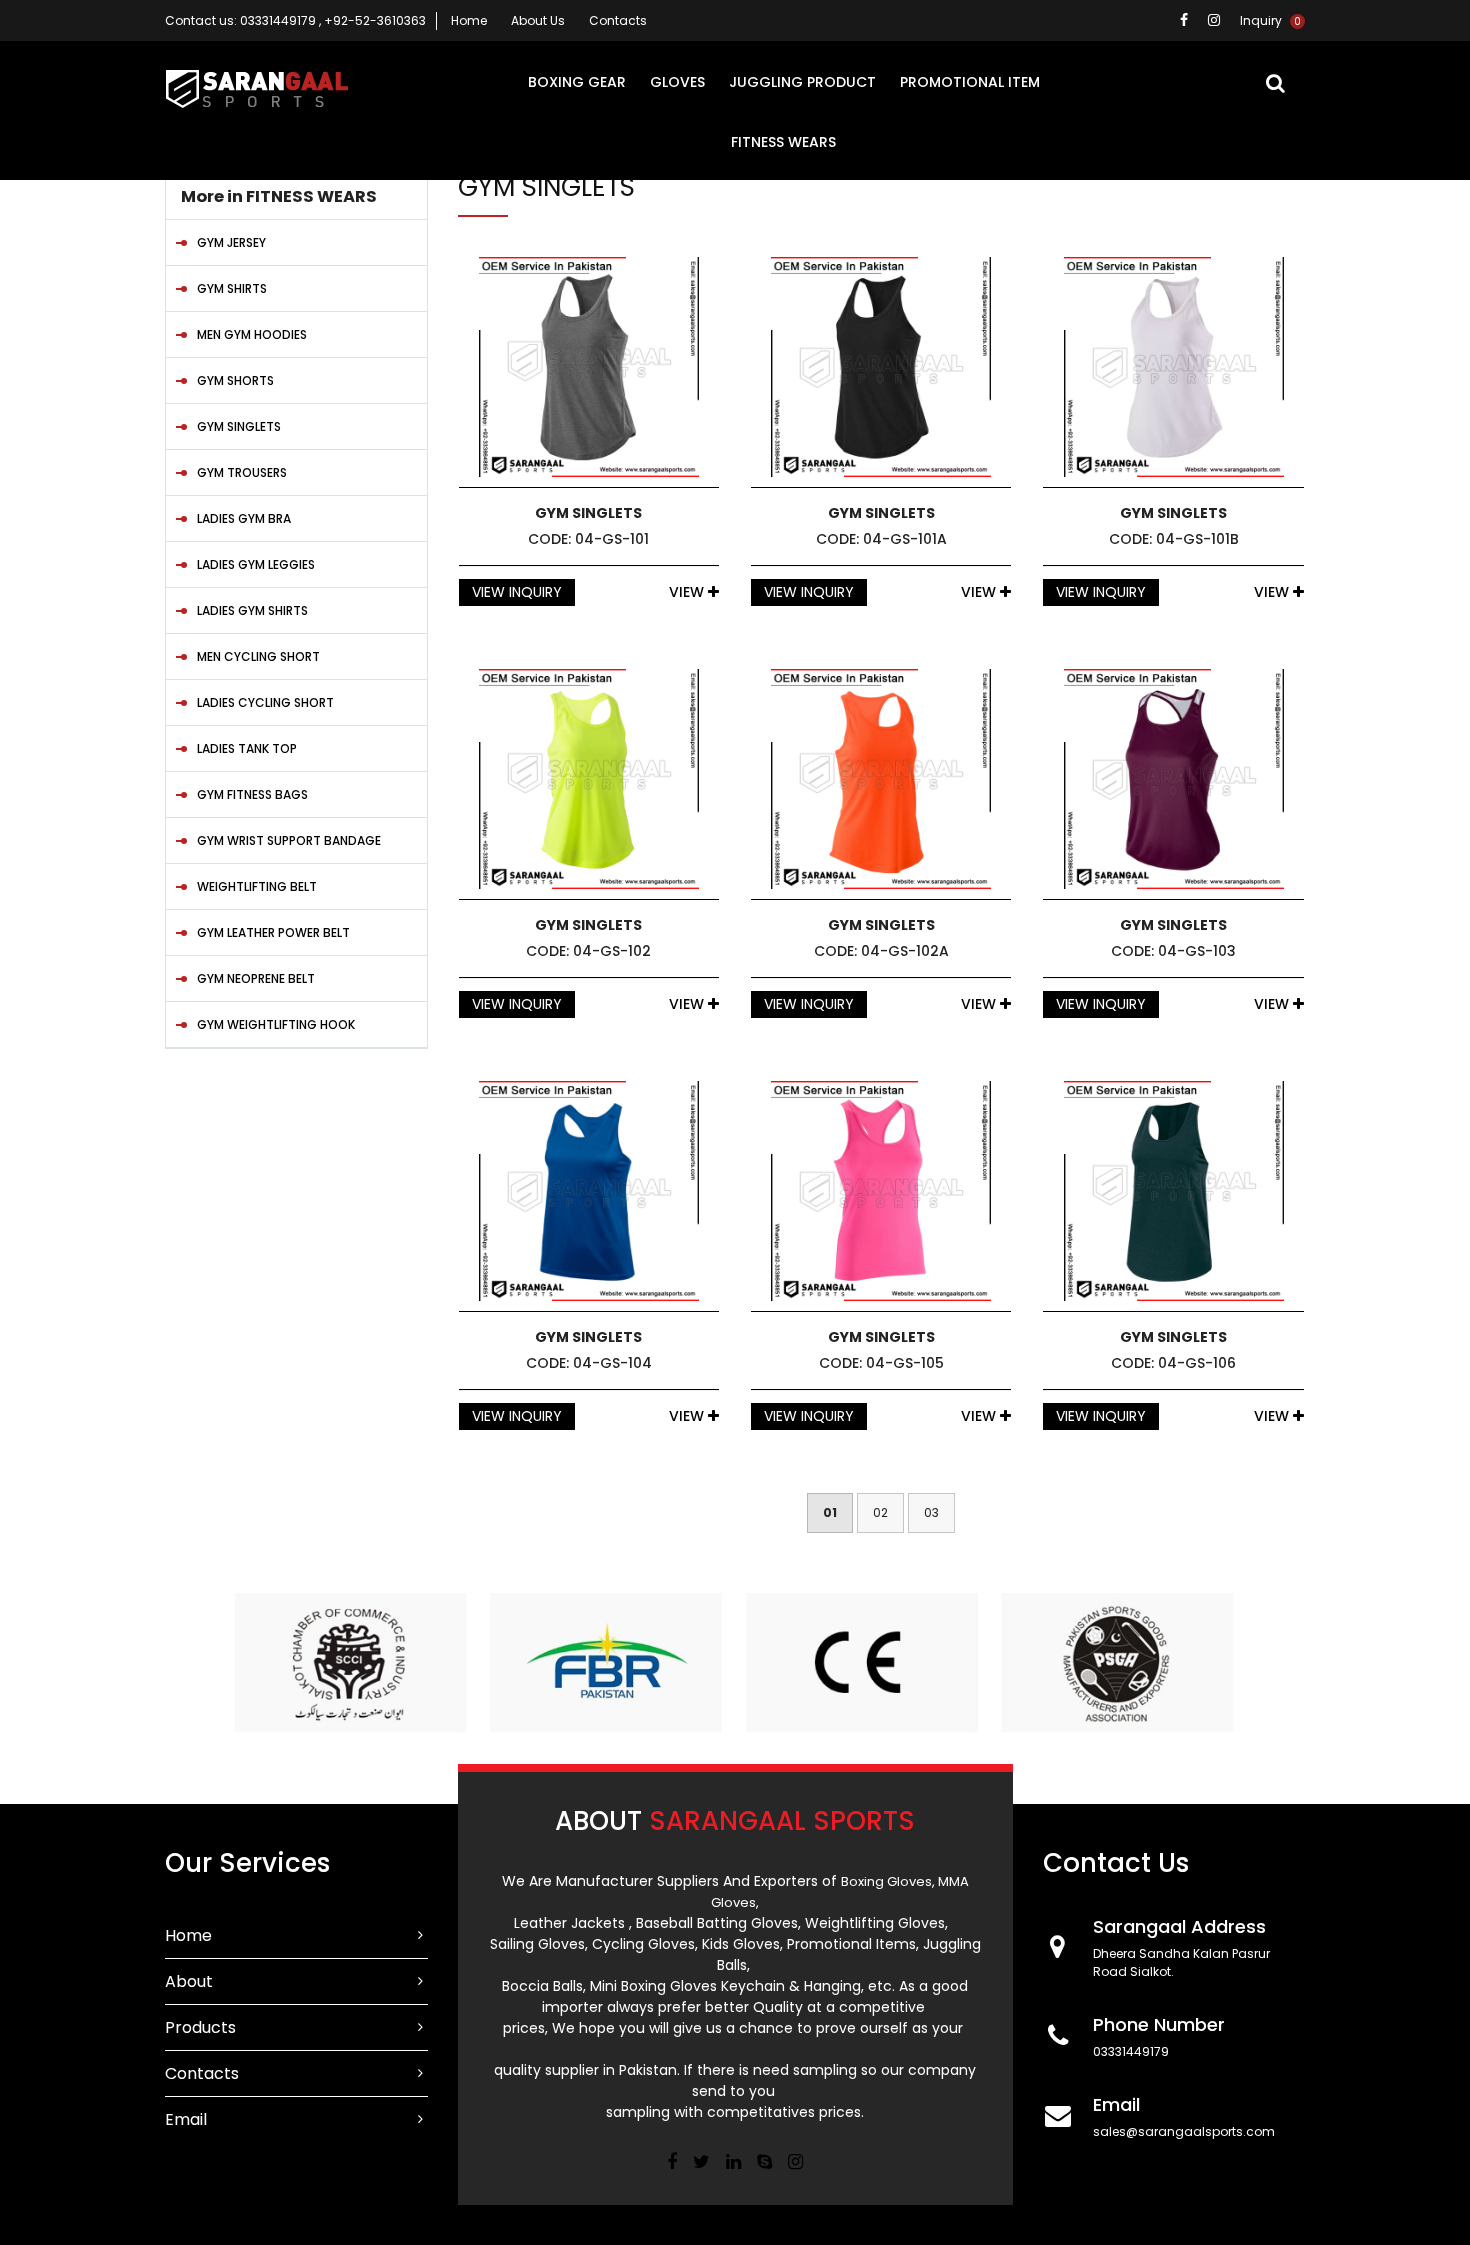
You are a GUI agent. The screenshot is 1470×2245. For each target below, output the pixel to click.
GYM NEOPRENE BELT (256, 978)
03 (931, 1512)
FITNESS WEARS (783, 142)
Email (186, 2119)
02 (880, 1512)
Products (200, 2027)
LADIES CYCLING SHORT (265, 702)
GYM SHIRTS (232, 288)
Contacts (618, 20)
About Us (538, 20)
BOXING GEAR (577, 82)
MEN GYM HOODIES (252, 334)
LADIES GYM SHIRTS (252, 610)
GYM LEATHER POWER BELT (273, 932)
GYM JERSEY (231, 242)
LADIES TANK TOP (247, 748)
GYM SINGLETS (239, 426)
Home (469, 20)
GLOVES (677, 82)
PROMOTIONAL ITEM (970, 82)
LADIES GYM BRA (244, 518)
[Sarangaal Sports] (257, 91)
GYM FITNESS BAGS (252, 794)
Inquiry (1270, 20)
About (189, 1981)
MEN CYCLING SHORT (258, 656)
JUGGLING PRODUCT (802, 82)
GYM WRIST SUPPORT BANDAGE (289, 840)
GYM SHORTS (235, 380)
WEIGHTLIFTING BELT (257, 886)
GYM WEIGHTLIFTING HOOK (276, 1024)
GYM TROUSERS (242, 472)
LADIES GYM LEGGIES (256, 564)
